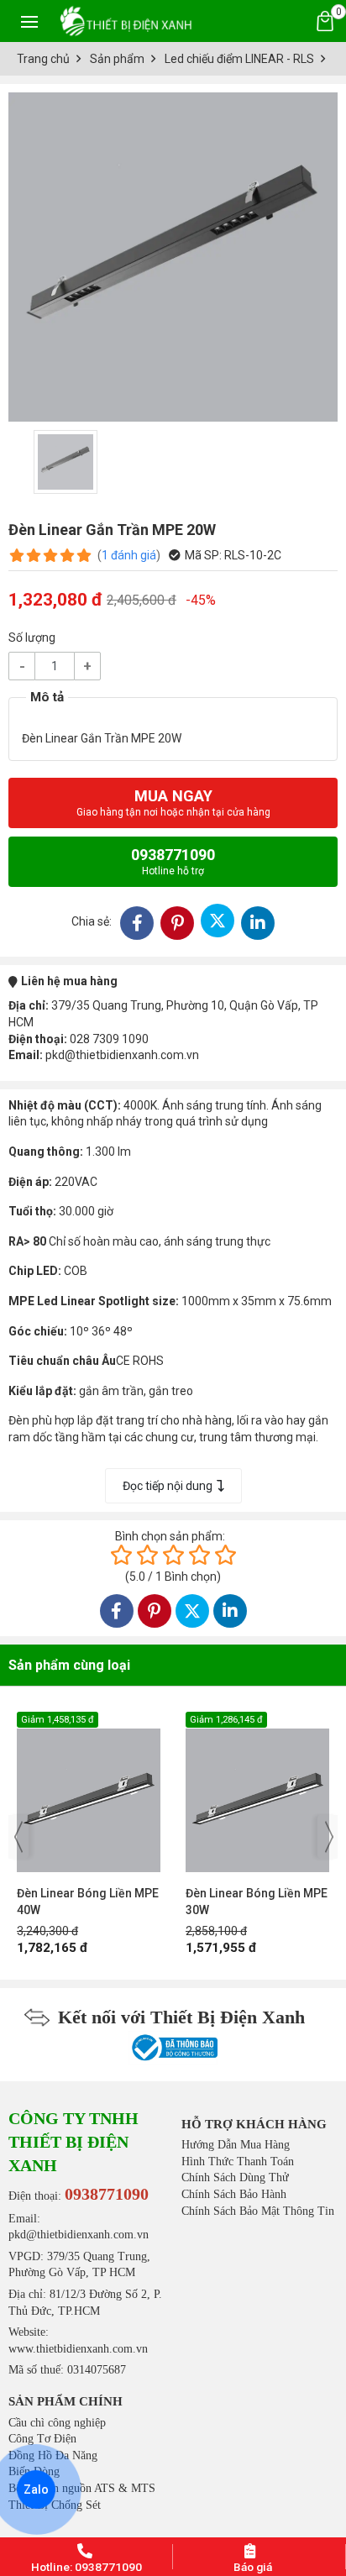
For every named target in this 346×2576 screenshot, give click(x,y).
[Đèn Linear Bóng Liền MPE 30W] (93, 1792)
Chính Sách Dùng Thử (235, 2177)
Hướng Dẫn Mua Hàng (236, 2145)
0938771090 (173, 861)
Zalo (36, 2489)
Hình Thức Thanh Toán (238, 2162)
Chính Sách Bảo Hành (234, 2194)
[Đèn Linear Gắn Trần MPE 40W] (262, 1792)
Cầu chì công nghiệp (57, 2423)
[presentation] (18, 1837)
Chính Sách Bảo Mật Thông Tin (258, 2211)
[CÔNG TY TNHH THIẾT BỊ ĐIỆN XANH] (126, 21)
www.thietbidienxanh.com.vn (78, 2349)
